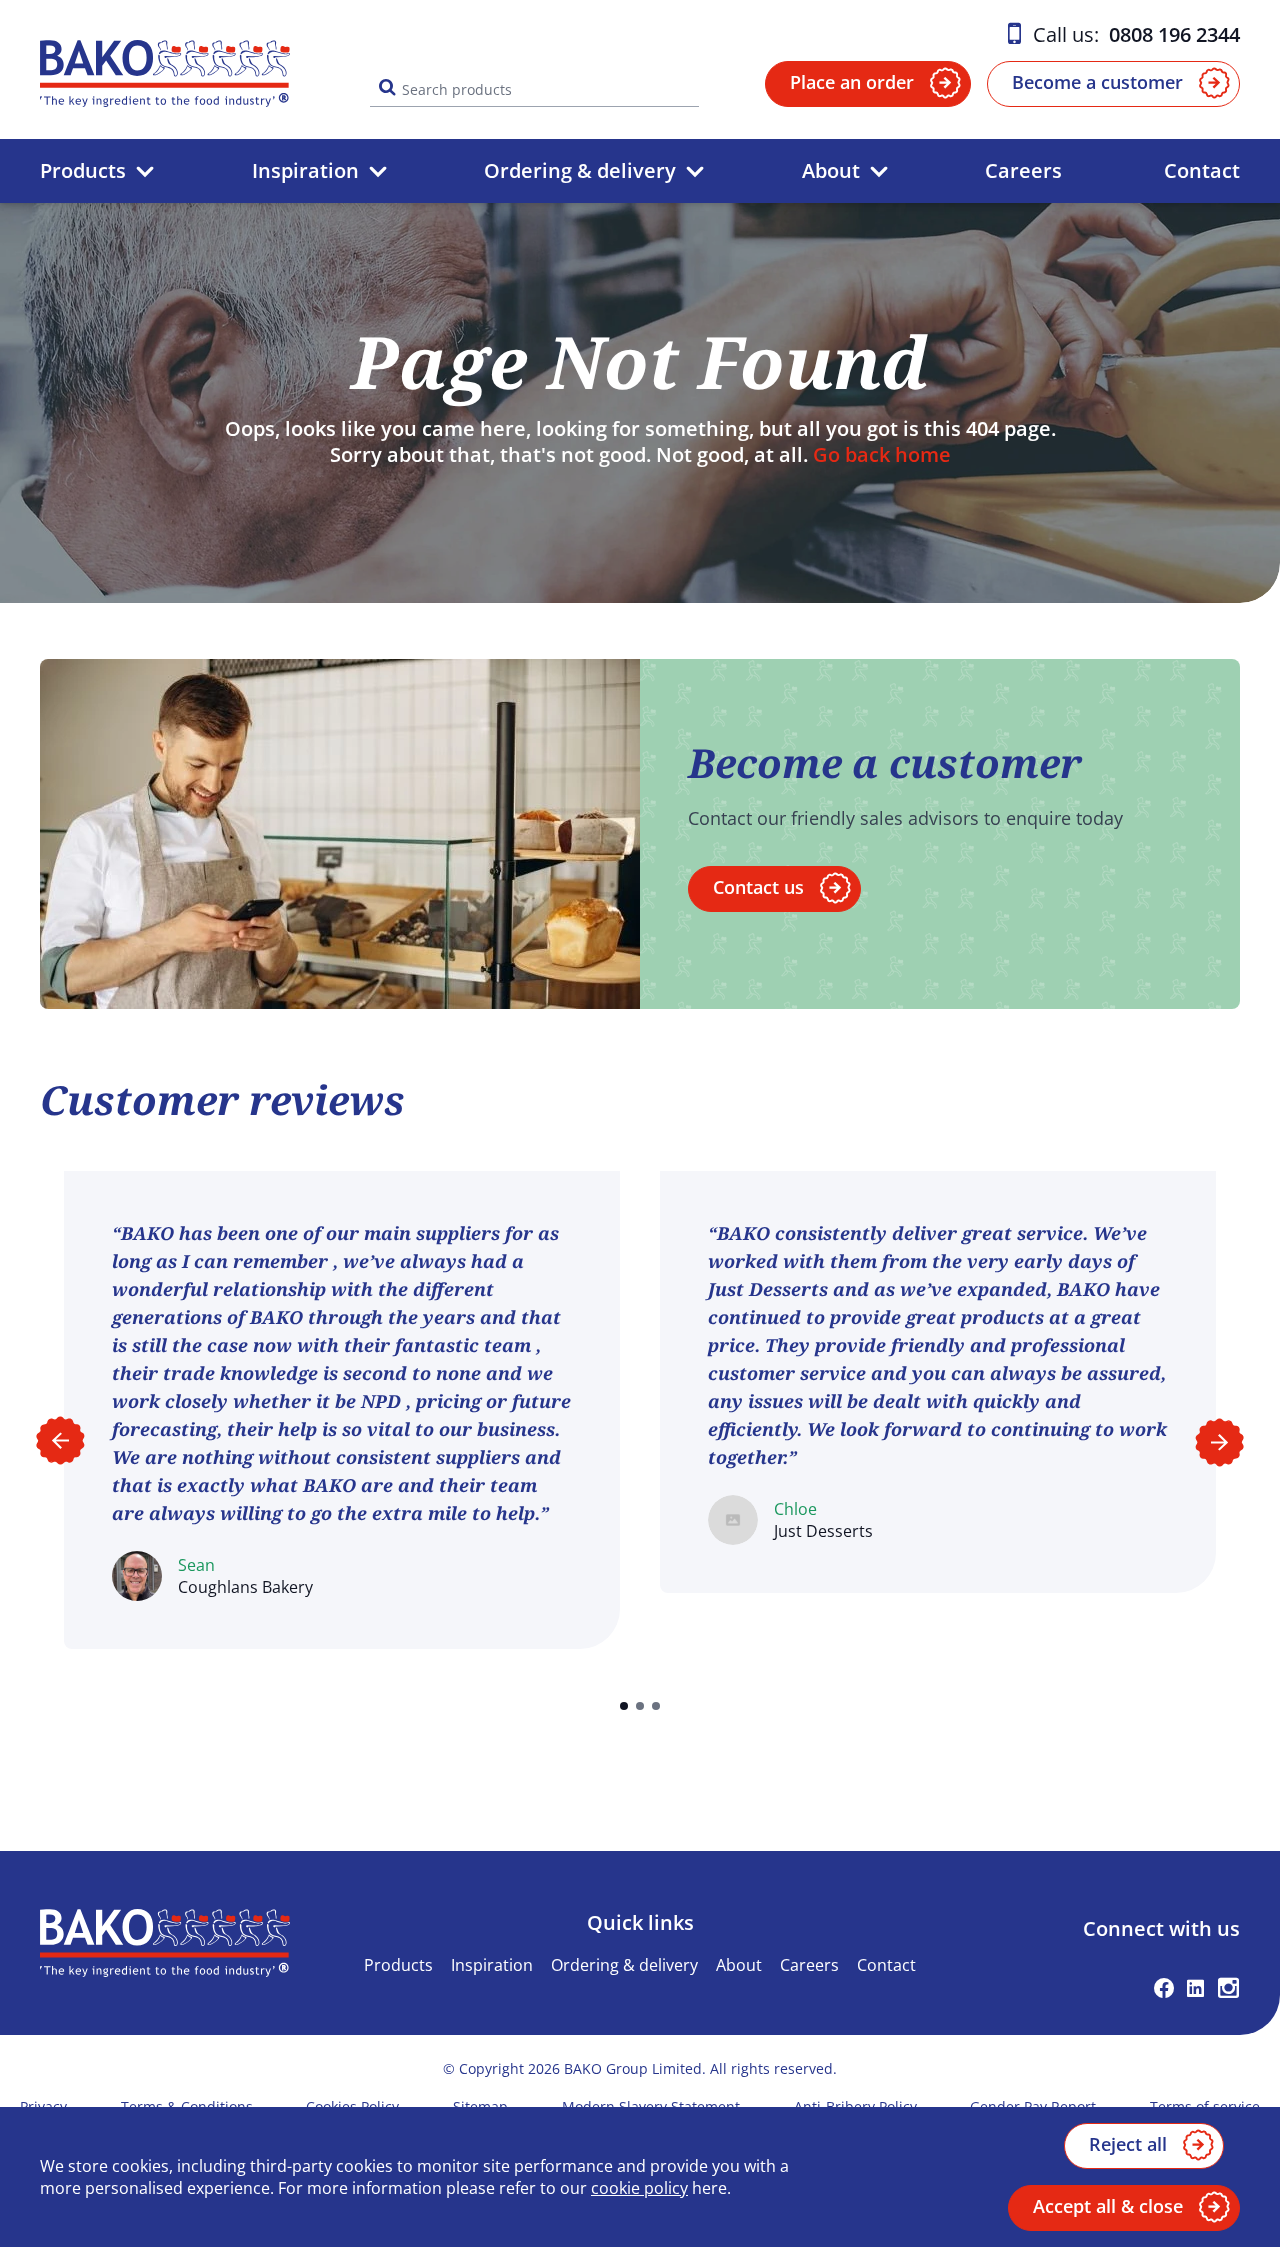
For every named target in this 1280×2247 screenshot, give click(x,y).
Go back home (882, 454)
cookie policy (639, 2188)
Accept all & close (1108, 2206)
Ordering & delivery (580, 170)
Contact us (758, 887)
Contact (1202, 170)
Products (83, 170)
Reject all (1128, 2144)
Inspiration (305, 170)
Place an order (852, 82)
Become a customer (1097, 82)
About (831, 170)
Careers (1023, 170)
